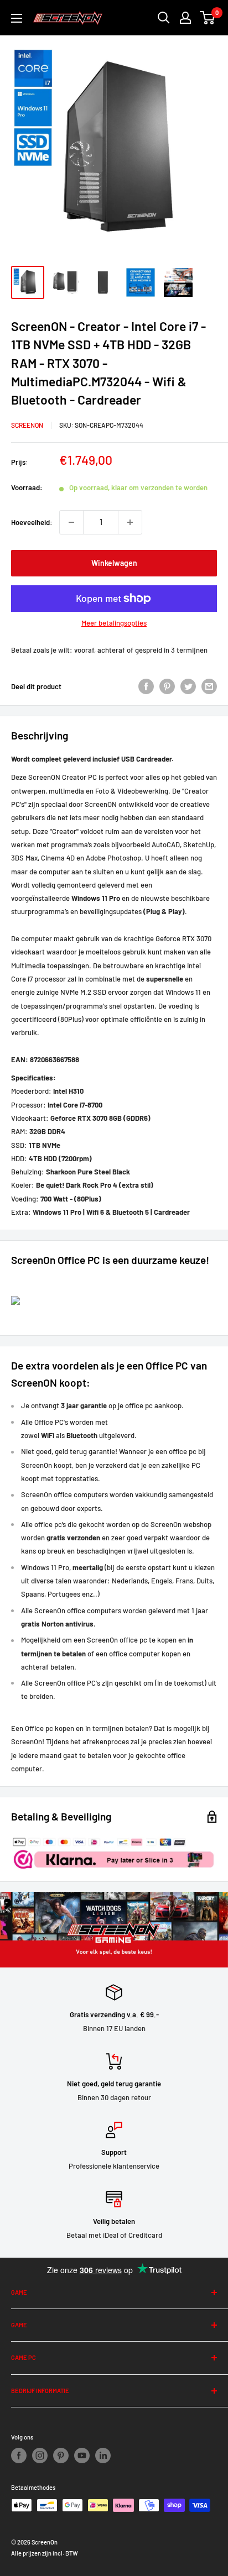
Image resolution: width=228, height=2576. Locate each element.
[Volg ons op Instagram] (40, 2456)
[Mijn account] (185, 18)
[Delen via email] (209, 686)
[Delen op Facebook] (146, 686)
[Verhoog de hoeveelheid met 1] (130, 522)
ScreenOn (27, 425)
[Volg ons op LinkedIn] (103, 2456)
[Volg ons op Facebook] (19, 2456)
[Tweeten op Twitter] (188, 686)
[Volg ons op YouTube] (82, 2456)
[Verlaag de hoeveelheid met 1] (71, 522)
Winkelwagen (114, 563)
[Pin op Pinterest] (167, 686)
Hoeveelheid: (32, 522)
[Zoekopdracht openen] (164, 18)
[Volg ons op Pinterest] (61, 2456)
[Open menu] (17, 18)
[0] (208, 18)
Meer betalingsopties (114, 623)
